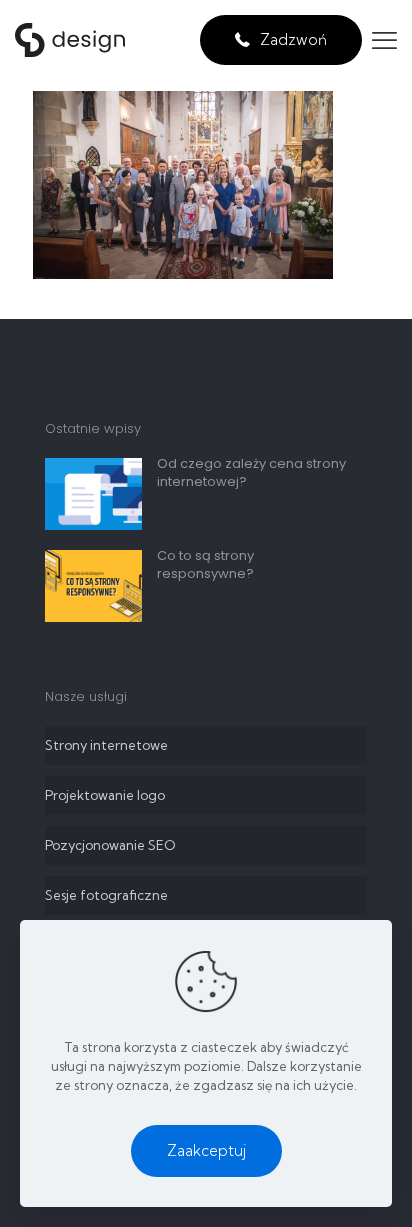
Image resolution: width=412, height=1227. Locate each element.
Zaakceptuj (206, 1150)
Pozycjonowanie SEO (110, 845)
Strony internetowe (106, 745)
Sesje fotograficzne (106, 895)
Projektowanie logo (105, 795)
